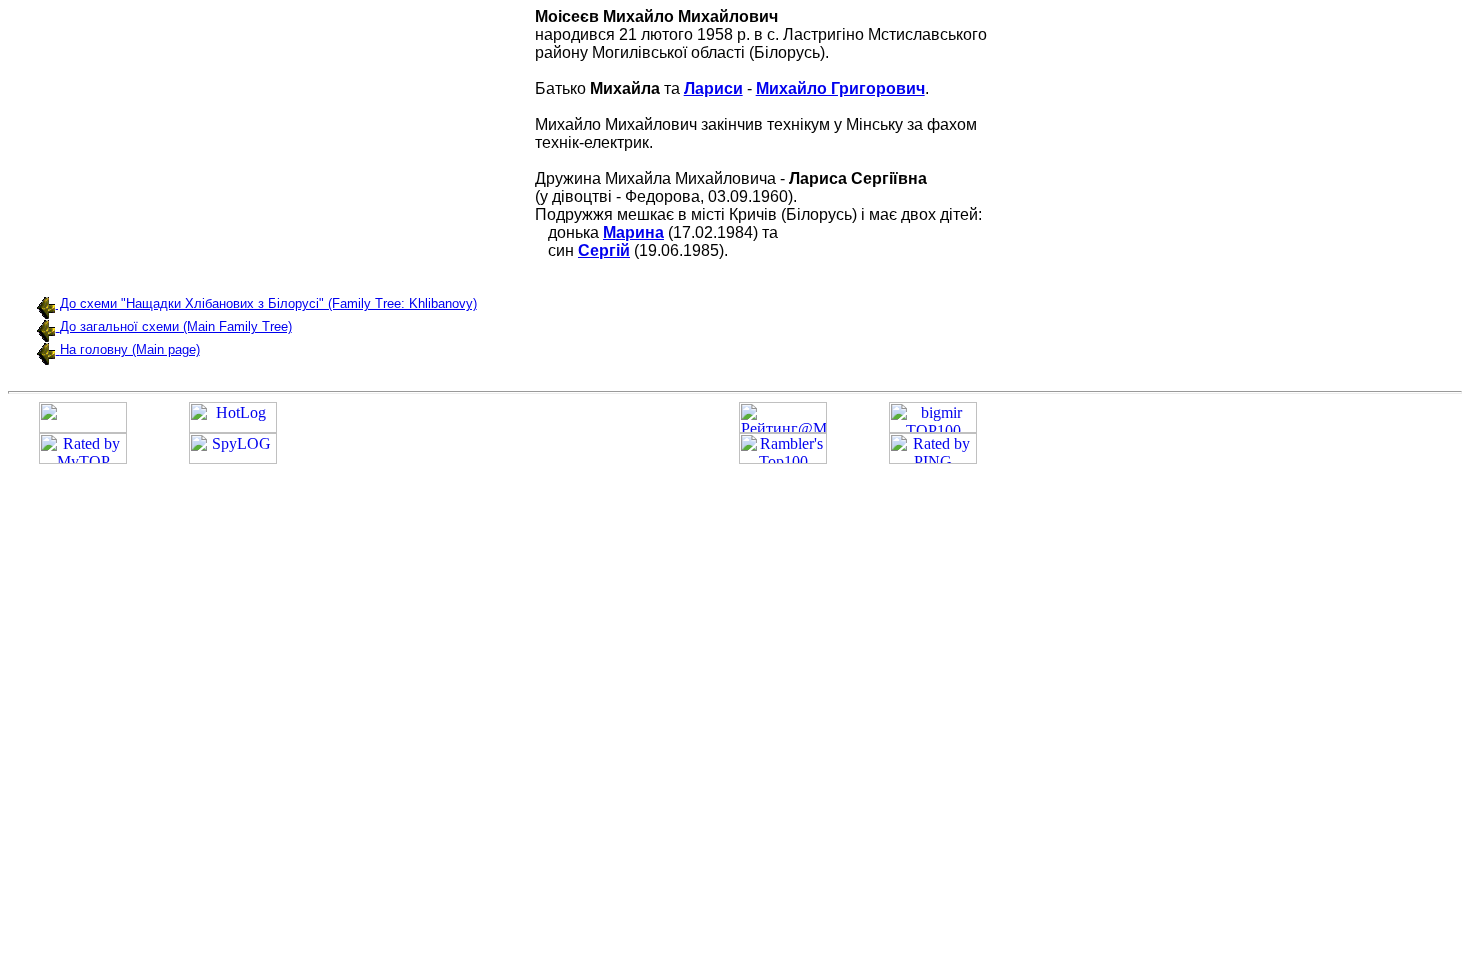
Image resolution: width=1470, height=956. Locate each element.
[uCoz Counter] (83, 427)
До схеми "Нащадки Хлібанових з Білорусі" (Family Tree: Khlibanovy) (266, 303)
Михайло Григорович (840, 88)
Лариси (713, 88)
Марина (633, 232)
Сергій (604, 250)
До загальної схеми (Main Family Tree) (176, 326)
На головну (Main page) (130, 349)
